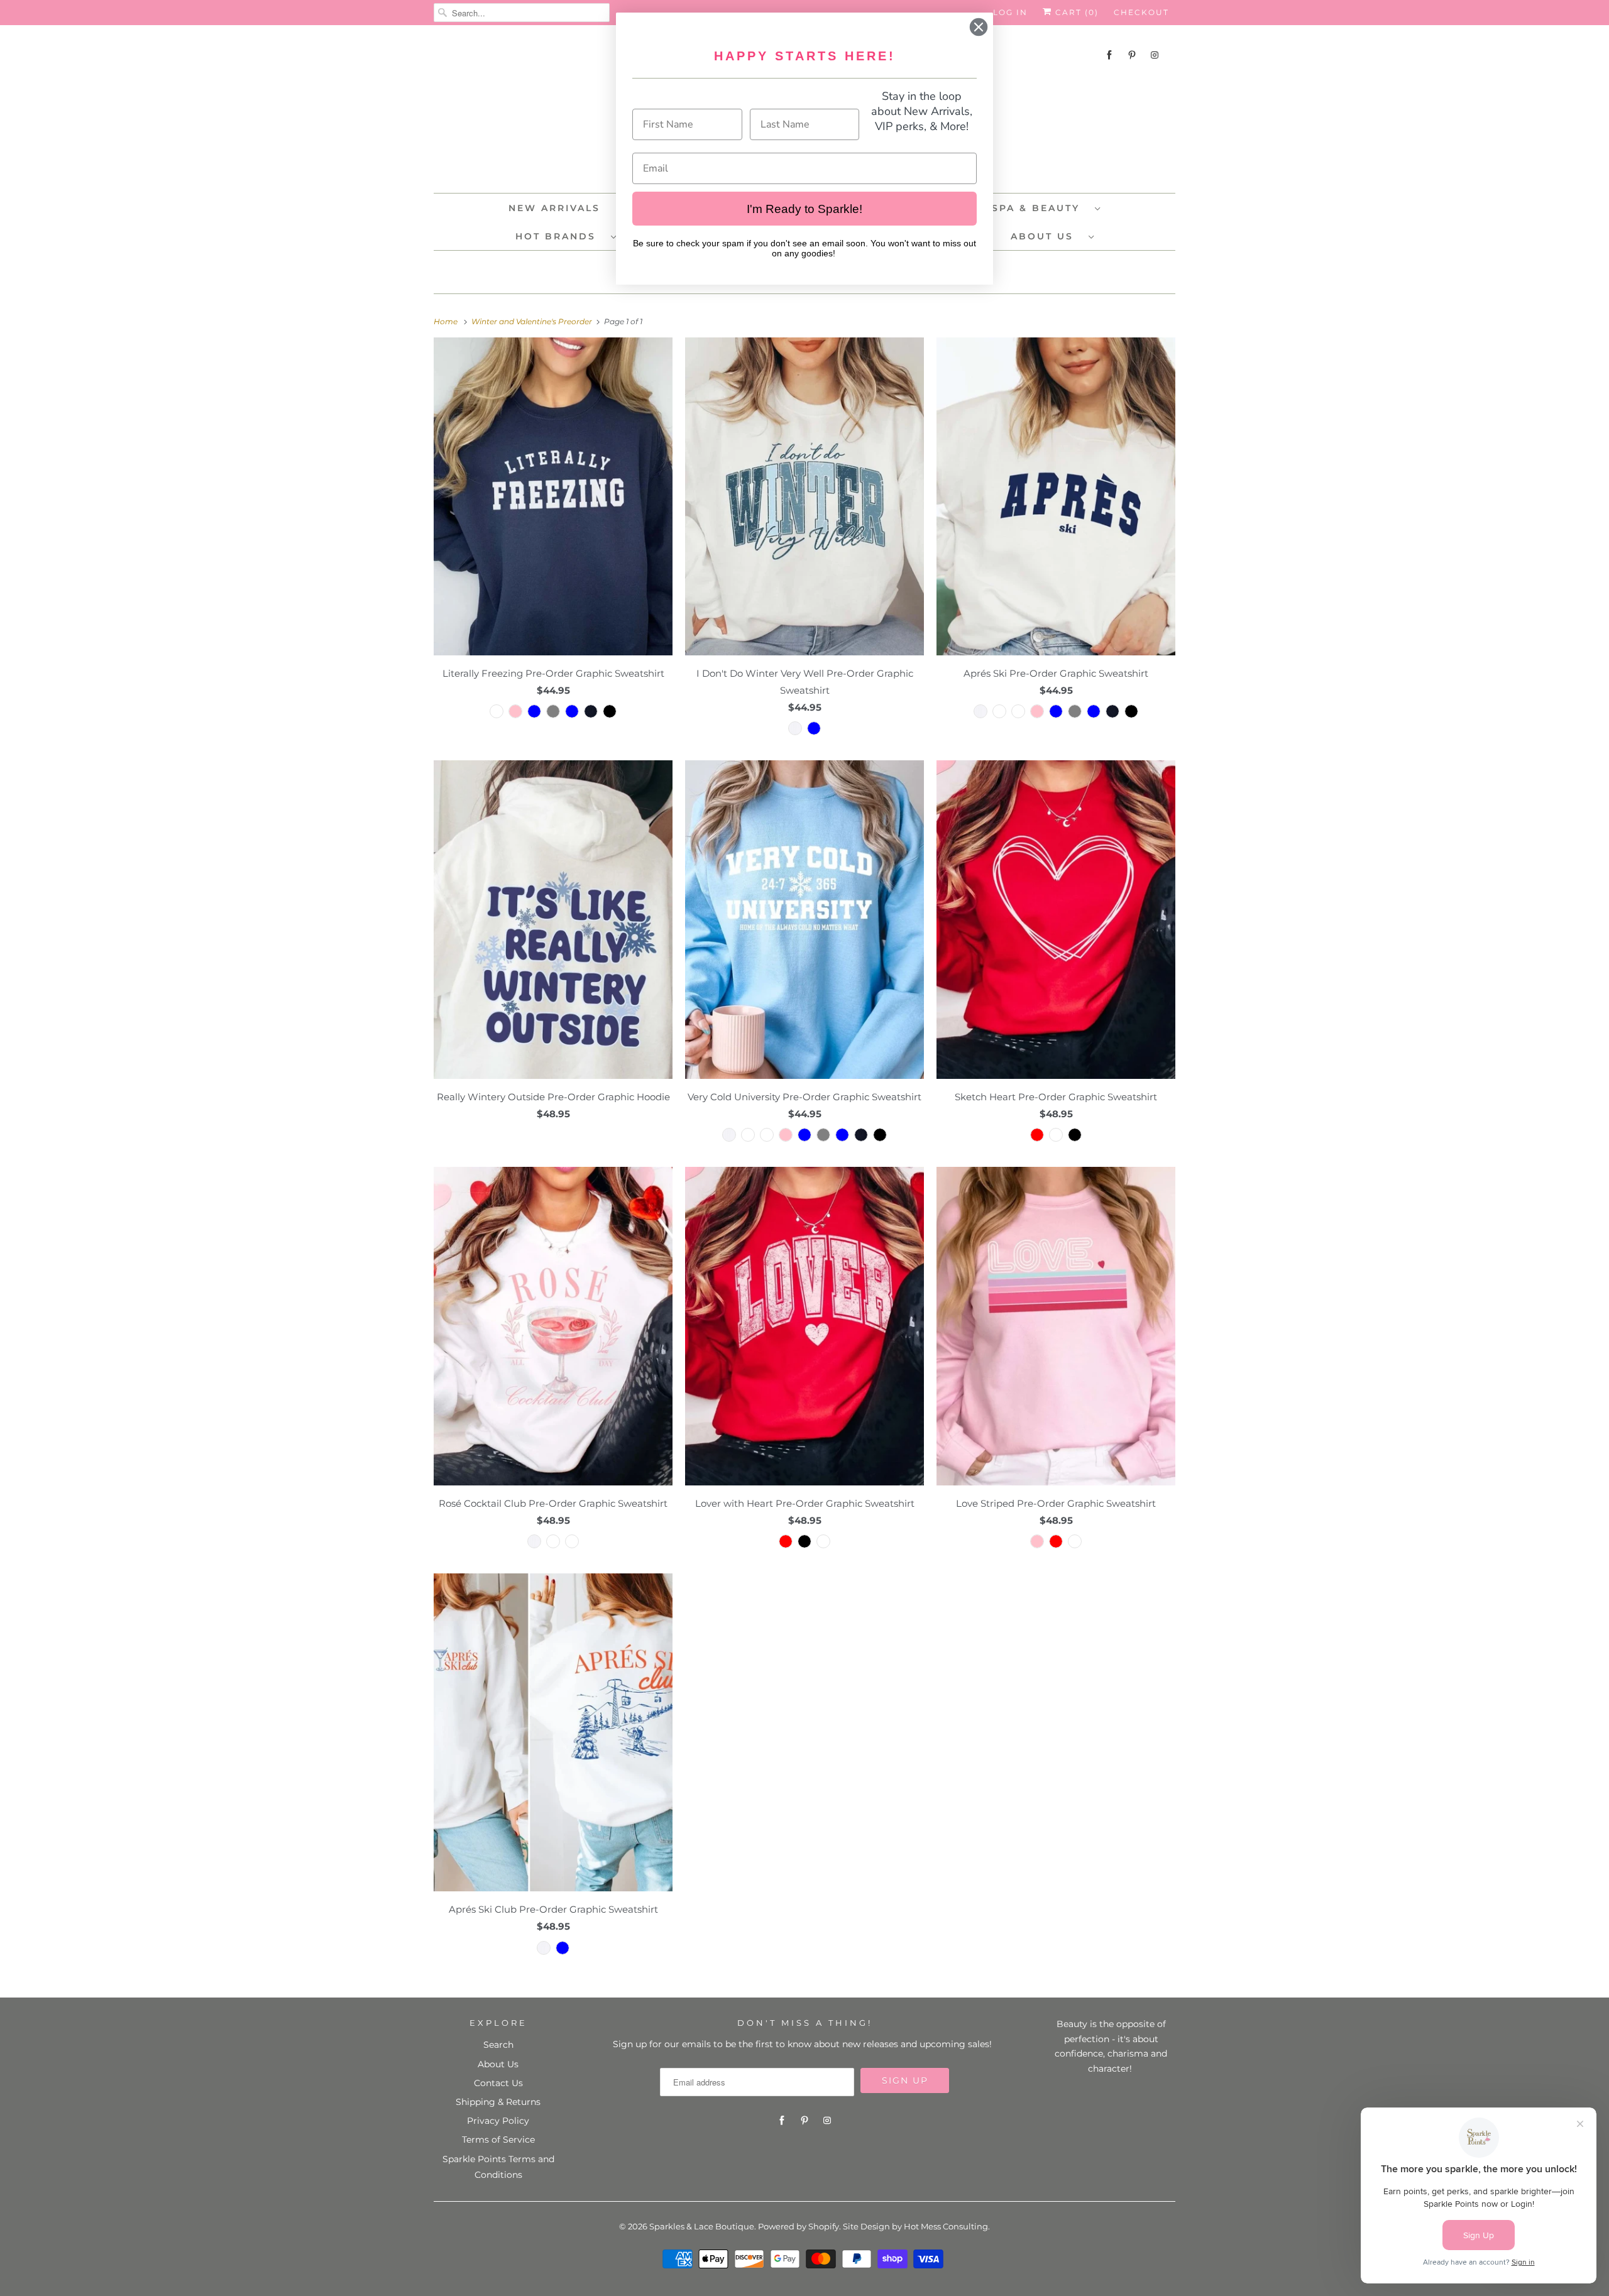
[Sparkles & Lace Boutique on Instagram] (1155, 55)
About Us (1046, 236)
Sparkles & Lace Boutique (702, 2226)
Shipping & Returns (498, 2102)
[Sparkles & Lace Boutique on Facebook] (1109, 55)
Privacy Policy (498, 2121)
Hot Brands (560, 236)
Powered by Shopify (799, 2226)
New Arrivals (554, 208)
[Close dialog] (979, 27)
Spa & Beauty (1040, 208)
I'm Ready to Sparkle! (804, 209)
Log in (1010, 12)
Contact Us (498, 2083)
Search (498, 2045)
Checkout (1141, 12)
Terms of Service (498, 2140)
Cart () (1075, 12)
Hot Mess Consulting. (947, 2226)
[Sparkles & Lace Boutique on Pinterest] (1132, 55)
